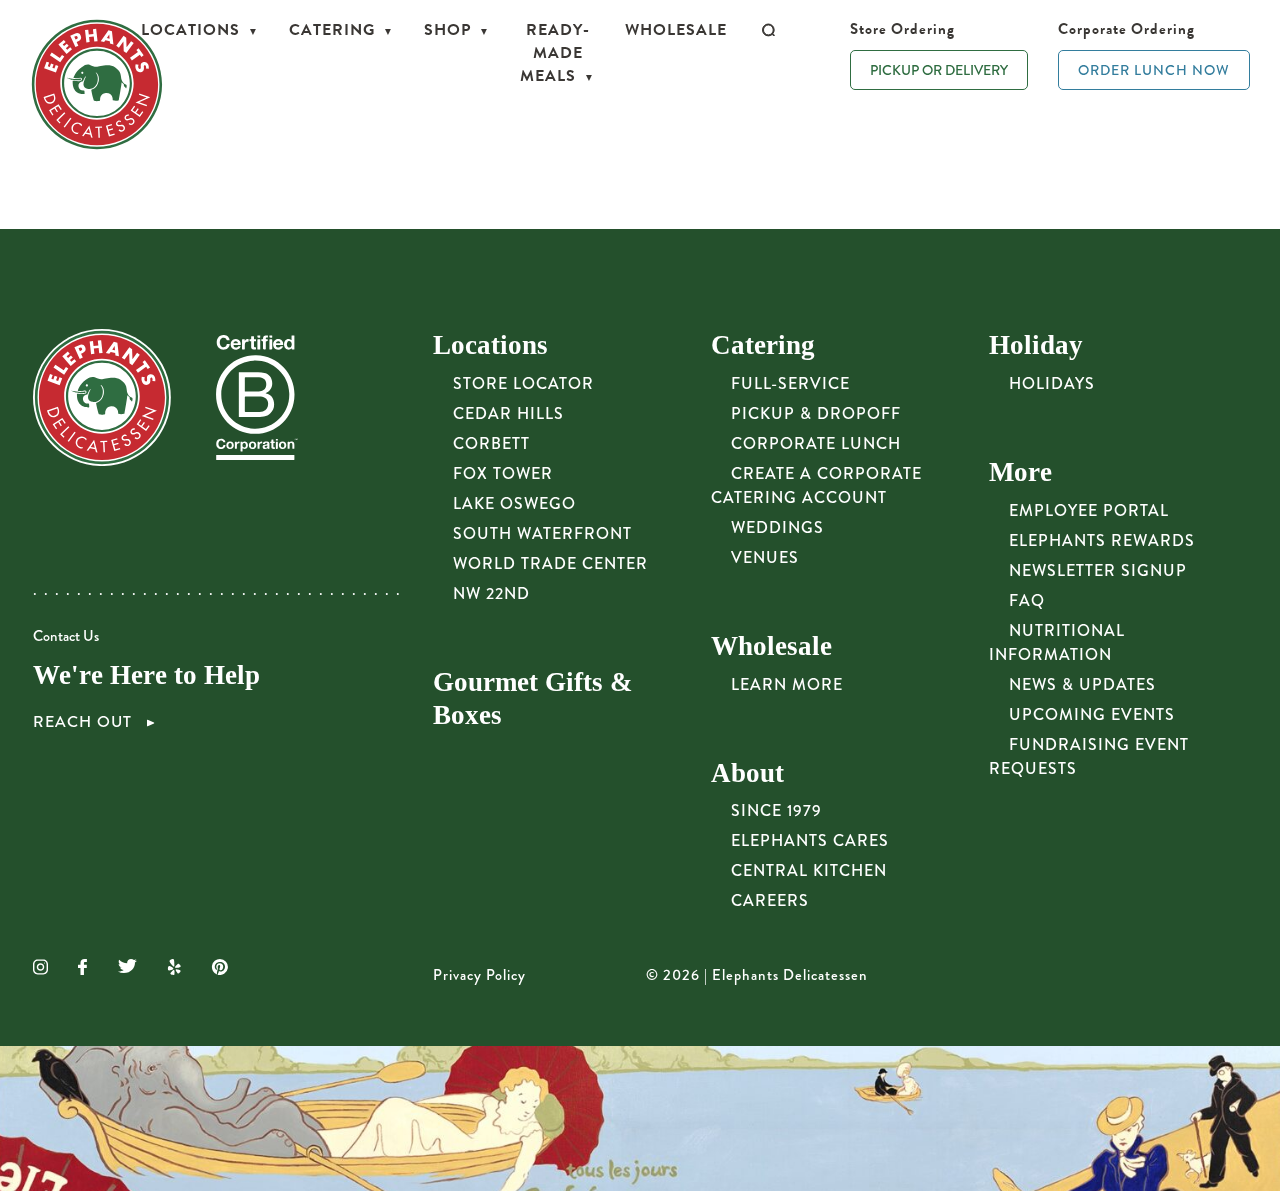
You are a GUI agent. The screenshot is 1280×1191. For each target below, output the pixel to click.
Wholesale (676, 30)
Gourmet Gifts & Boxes (532, 698)
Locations (190, 30)
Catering (332, 30)
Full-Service (790, 383)
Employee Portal (1089, 510)
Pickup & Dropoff (816, 413)
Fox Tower (503, 473)
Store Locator (523, 383)
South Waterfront (542, 533)
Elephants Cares (810, 840)
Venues (765, 557)
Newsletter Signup (1098, 570)
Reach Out (85, 722)
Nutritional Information (1057, 642)
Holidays (1052, 383)
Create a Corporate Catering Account (816, 485)
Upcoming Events (1092, 714)
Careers (770, 900)
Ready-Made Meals (555, 53)
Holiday (1036, 345)
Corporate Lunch (816, 443)
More (1020, 472)
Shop (447, 30)
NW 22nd (491, 593)
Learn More (787, 684)
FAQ (1027, 600)
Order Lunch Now (1154, 70)
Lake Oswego (514, 503)
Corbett (491, 443)
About (747, 773)
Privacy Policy (479, 975)
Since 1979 (776, 810)
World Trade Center (550, 563)
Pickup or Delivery (939, 70)
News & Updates (1082, 684)
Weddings (777, 527)
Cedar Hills (508, 413)
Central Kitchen (809, 870)
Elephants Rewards (1102, 540)
